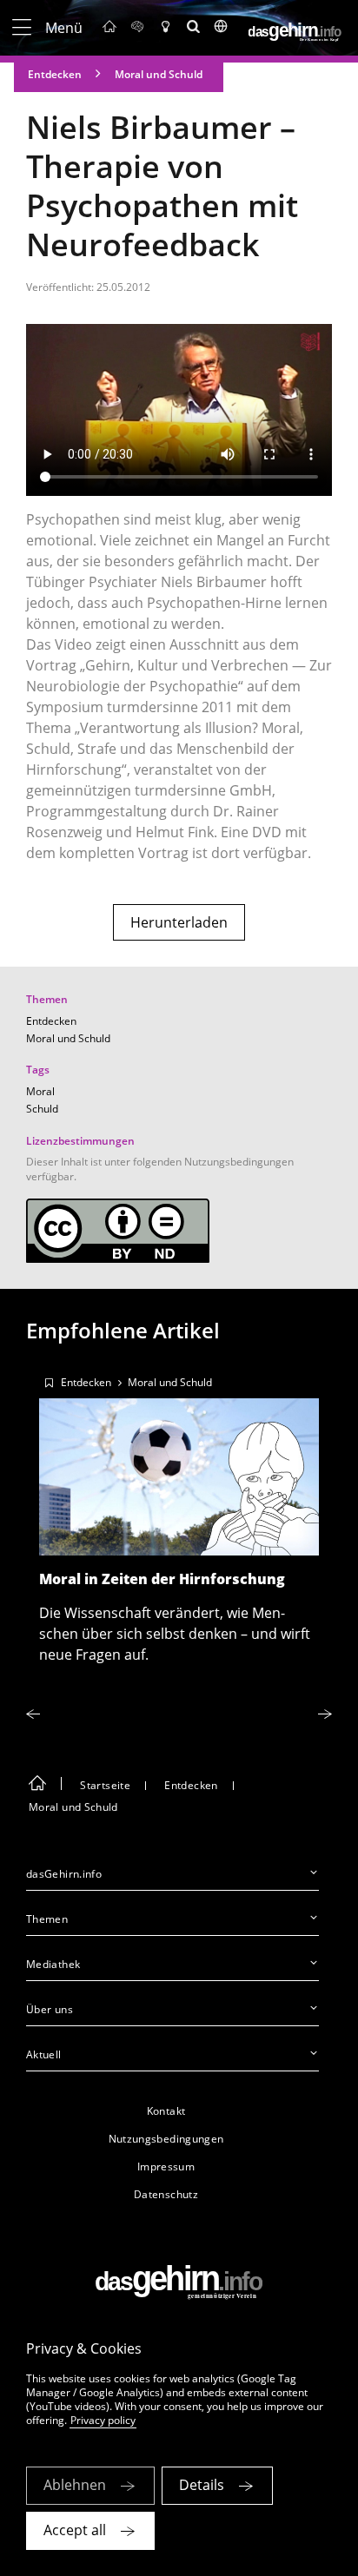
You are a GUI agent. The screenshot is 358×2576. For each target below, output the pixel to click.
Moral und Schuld (159, 74)
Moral (40, 1091)
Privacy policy (103, 2420)
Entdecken (55, 74)
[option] (179, 1514)
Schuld (42, 1109)
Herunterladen (179, 922)
